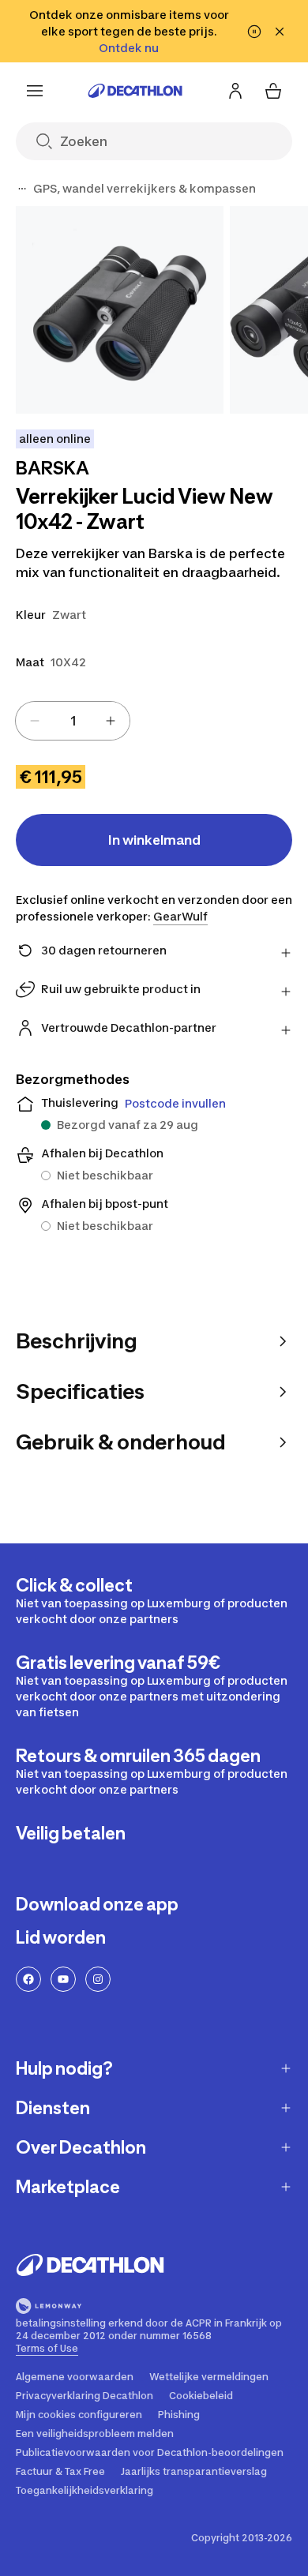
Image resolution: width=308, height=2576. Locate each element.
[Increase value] (111, 721)
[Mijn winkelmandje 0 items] (273, 91)
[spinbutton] (73, 721)
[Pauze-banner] (254, 32)
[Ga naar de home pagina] (135, 91)
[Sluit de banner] (280, 32)
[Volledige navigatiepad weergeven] (22, 189)
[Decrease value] (35, 721)
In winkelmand (154, 840)
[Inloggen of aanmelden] (235, 91)
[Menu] (35, 91)
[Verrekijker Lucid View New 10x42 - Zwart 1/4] (120, 310)
